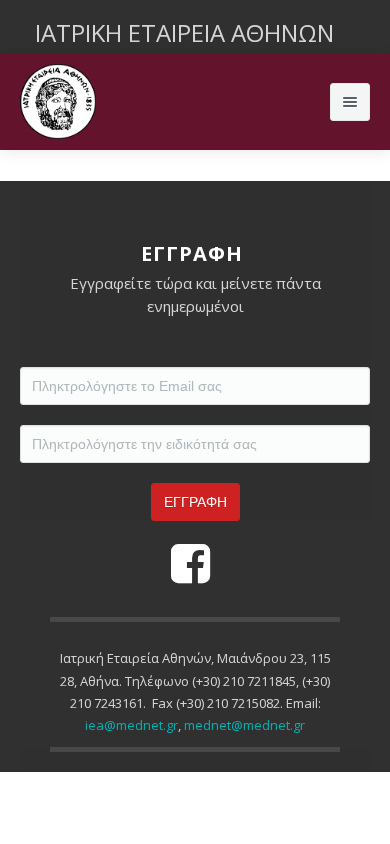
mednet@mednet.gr (244, 725)
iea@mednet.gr (131, 725)
